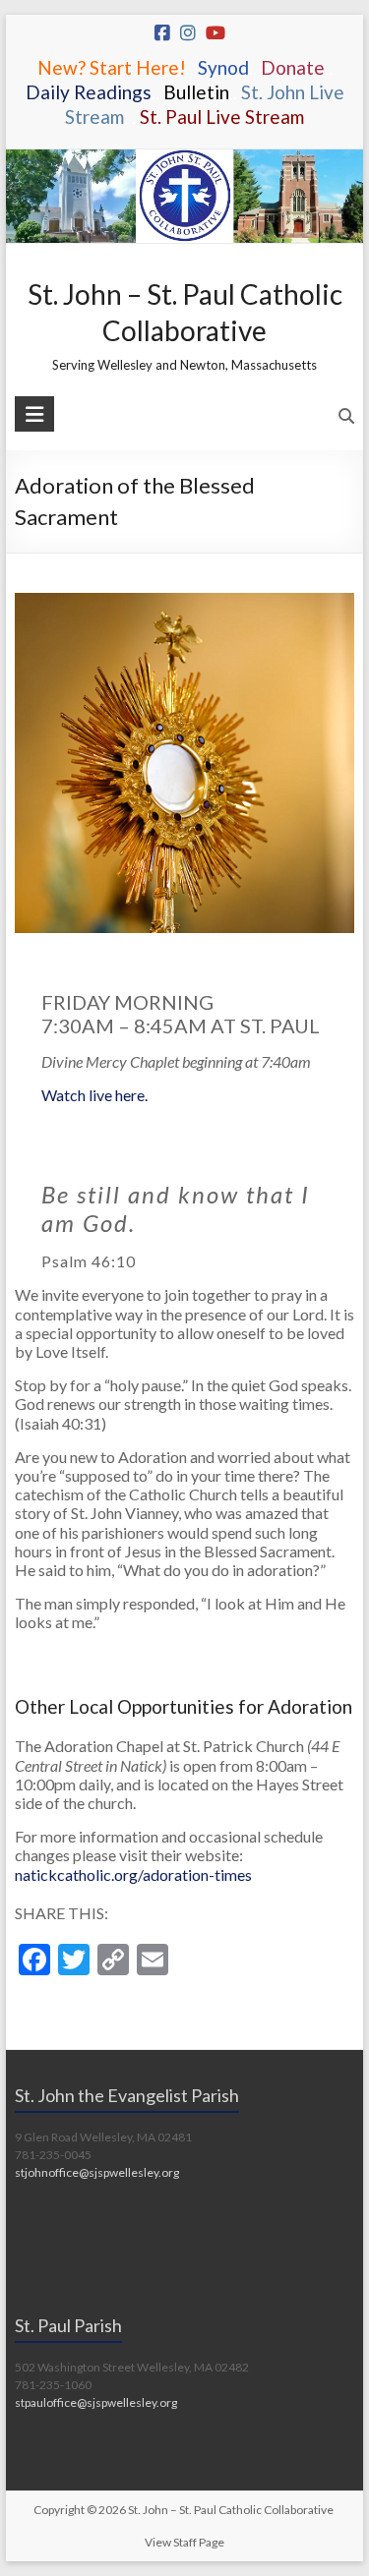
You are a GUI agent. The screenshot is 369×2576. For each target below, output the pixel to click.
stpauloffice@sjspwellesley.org (96, 2402)
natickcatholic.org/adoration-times (133, 1874)
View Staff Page (184, 2542)
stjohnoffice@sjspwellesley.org (97, 2172)
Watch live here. (94, 1095)
